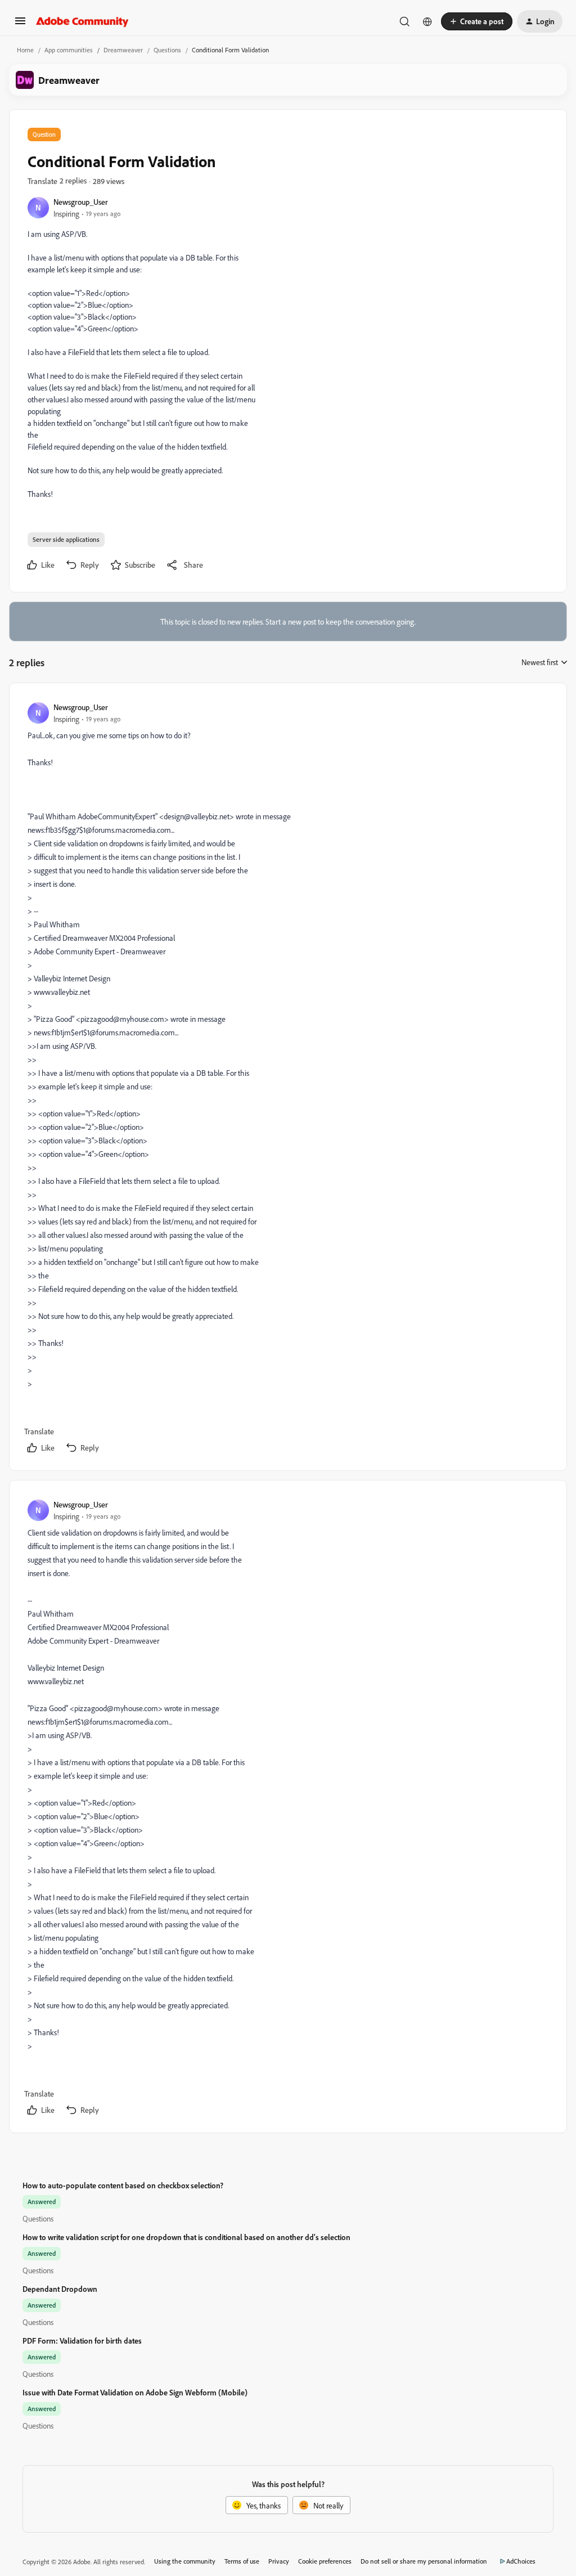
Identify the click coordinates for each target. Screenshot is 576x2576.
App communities (69, 50)
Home (25, 50)
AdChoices (521, 2561)
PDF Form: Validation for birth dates (82, 2341)
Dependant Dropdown (60, 2289)
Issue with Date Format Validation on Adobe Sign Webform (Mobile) (135, 2392)
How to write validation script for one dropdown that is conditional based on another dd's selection (186, 2237)
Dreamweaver (123, 50)
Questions (167, 50)
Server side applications (66, 539)
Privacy (279, 2561)
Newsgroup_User (81, 202)
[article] (287, 1079)
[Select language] (427, 21)
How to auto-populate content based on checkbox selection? (123, 2185)
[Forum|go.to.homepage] (82, 21)
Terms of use (242, 2561)
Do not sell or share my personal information (424, 2561)
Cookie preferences (325, 2561)
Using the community (185, 2561)
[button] (20, 24)
